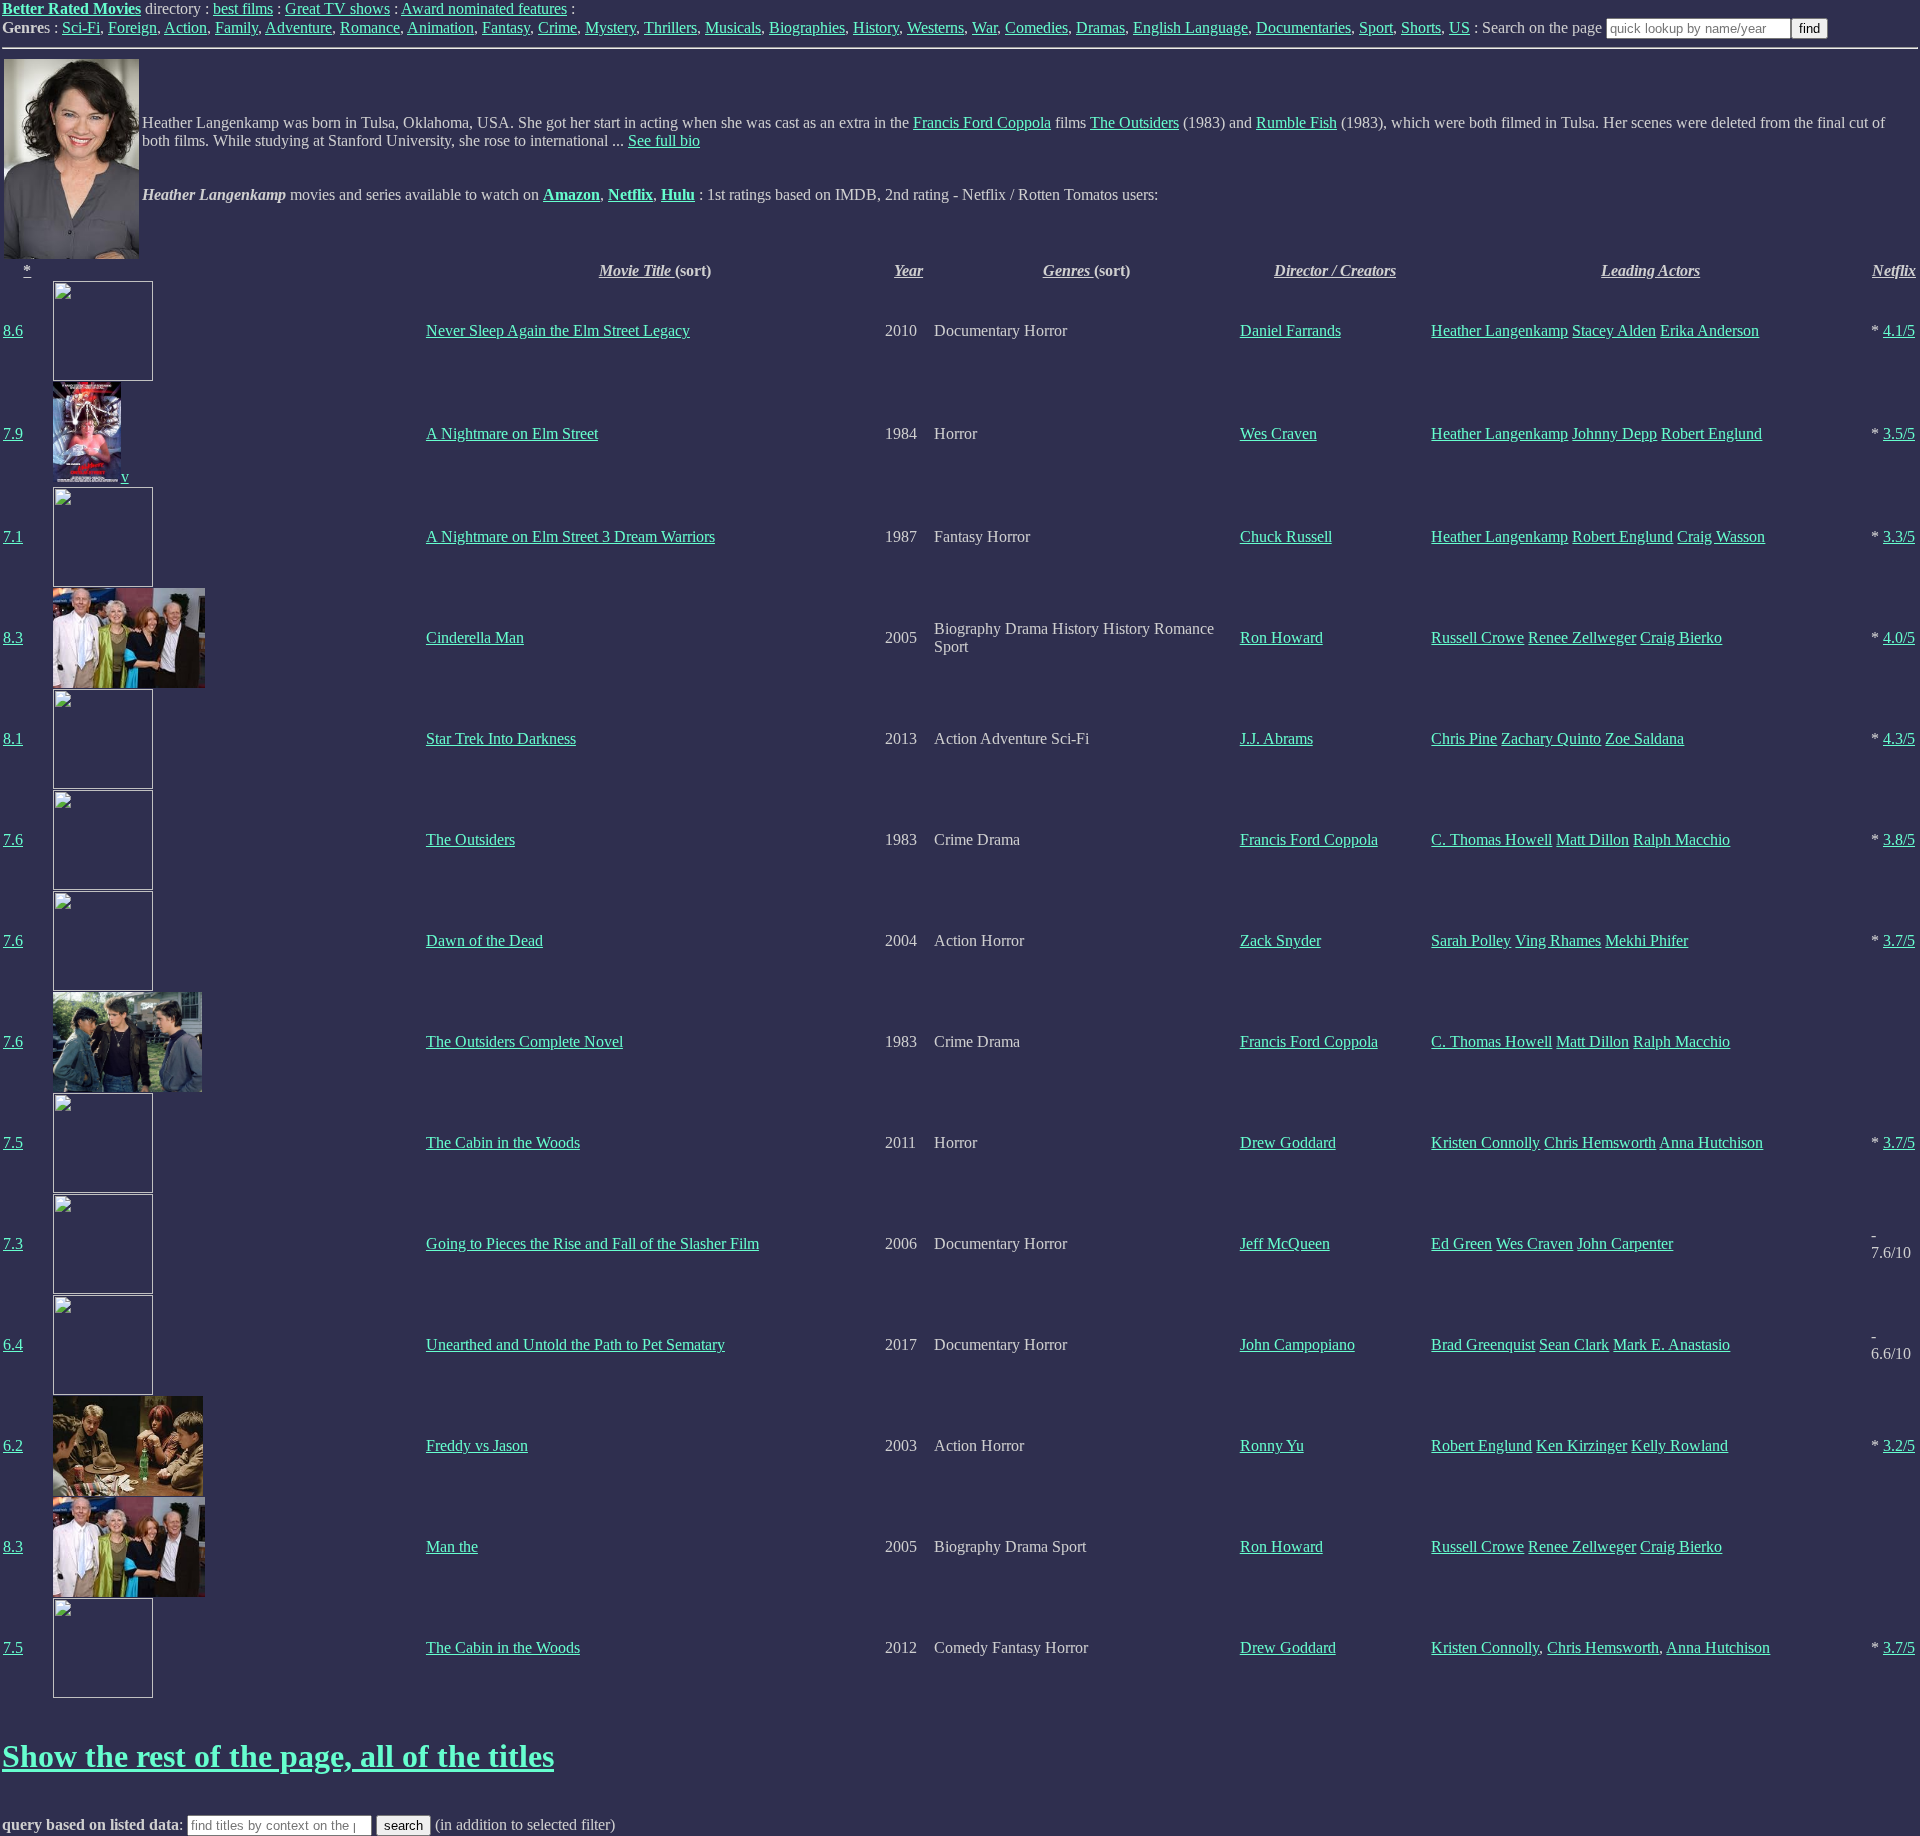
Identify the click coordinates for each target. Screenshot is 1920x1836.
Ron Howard (1281, 637)
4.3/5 (1899, 738)
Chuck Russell (1286, 536)
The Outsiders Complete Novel (524, 1041)
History (876, 27)
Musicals (733, 27)
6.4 (13, 1344)
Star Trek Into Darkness (501, 738)
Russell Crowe (1477, 637)
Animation (440, 27)
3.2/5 (1899, 1445)
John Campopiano (1297, 1344)
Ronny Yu (1272, 1445)
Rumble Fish (1296, 122)
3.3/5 (1899, 536)
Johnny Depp (1614, 433)
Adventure (298, 27)
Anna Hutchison (1711, 1142)
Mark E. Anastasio (1671, 1344)
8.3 (13, 637)
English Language (1190, 27)
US (1459, 27)
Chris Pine (1464, 738)
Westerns (935, 27)
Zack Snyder (1280, 940)
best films (243, 8)
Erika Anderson (1709, 330)
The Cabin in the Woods (503, 1142)
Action (185, 27)
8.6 (13, 330)
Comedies (1036, 27)
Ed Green (1461, 1243)
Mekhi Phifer (1646, 940)
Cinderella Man (475, 637)
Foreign (132, 27)
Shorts (1421, 27)
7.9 (13, 433)
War (984, 27)
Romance (370, 27)
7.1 (13, 536)
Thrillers (670, 27)
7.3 (13, 1243)
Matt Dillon (1592, 839)
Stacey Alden (1614, 330)
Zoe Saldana (1644, 738)
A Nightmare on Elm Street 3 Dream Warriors (570, 536)
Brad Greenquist (1483, 1344)
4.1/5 (1899, 330)
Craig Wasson (1721, 536)
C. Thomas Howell (1491, 839)
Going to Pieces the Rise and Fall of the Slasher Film (592, 1243)
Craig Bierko (1681, 637)
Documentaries (1303, 27)
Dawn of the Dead (484, 940)
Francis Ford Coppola (982, 122)
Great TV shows (337, 8)
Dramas (1100, 27)
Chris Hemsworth (1600, 1142)
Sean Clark (1574, 1344)
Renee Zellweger (1582, 637)
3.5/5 (1899, 433)
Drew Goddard (1288, 1142)
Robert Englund (1711, 433)
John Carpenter (1625, 1243)
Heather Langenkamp (1499, 330)
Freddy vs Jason (477, 1445)
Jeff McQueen (1285, 1243)
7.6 (13, 839)
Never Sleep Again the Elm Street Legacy (558, 330)
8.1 (13, 738)
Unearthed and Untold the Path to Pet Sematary (575, 1344)
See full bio (664, 140)
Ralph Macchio (1681, 839)
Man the (452, 1546)
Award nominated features (484, 8)
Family (236, 27)
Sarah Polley (1471, 940)
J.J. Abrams (1276, 738)
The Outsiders (1134, 122)
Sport (1376, 27)
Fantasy (506, 27)
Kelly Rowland (1679, 1445)
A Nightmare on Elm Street (512, 433)
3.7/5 (1899, 940)
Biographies (807, 27)
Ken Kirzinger (1581, 1445)
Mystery (610, 27)
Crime (557, 27)
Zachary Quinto (1551, 738)
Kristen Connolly (1485, 1142)
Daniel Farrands (1290, 330)
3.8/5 (1899, 839)
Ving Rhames (1558, 940)
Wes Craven (1278, 433)
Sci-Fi (81, 27)
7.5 (13, 1142)
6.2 (13, 1445)
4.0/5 (1899, 637)
